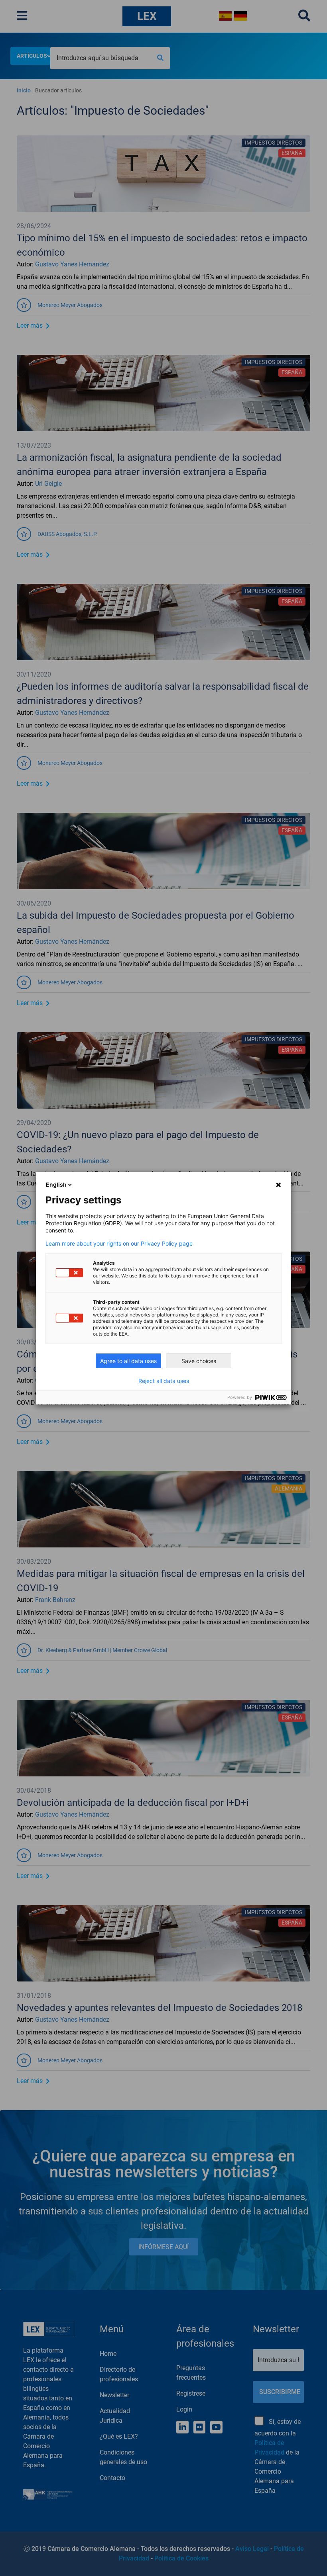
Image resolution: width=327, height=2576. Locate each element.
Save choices (199, 1361)
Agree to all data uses (128, 1361)
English (56, 1184)
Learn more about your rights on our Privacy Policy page (119, 1244)
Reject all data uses (164, 1381)
